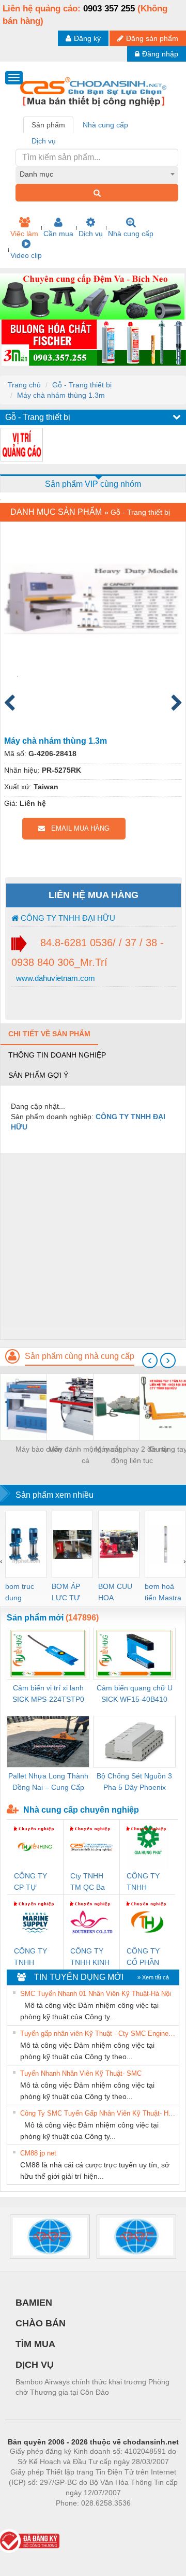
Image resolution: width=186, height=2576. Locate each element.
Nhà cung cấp (131, 234)
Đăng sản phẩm (152, 38)
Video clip (26, 255)
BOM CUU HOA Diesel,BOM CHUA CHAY (119, 1593)
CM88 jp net (38, 2153)
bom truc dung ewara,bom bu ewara (24, 1593)
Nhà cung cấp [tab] (105, 125)
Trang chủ (24, 385)
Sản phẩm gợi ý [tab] (38, 1075)
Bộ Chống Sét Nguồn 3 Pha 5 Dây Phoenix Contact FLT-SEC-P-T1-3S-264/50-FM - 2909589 (135, 1782)
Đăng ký (87, 38)
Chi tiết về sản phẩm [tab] (49, 1034)
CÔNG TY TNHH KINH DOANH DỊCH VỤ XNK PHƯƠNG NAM (90, 1957)
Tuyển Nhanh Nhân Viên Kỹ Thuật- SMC (81, 2073)
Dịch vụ (91, 234)
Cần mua (58, 234)
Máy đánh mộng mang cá (86, 1455)
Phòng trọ (26, 2519)
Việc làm (24, 234)
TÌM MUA (35, 2344)
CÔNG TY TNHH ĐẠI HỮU (67, 918)
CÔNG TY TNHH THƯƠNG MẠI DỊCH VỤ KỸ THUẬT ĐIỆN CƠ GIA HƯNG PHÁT (145, 1882)
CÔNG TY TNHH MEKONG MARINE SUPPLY (30, 1957)
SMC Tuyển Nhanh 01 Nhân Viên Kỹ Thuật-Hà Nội (96, 1994)
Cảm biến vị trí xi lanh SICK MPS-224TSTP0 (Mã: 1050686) (48, 1694)
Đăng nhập (160, 54)
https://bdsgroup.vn (80, 2519)
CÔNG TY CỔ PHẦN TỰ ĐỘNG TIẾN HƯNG (147, 1957)
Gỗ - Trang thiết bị (82, 385)
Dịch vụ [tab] (44, 141)
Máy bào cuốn (39, 1449)
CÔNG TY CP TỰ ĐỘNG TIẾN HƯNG (34, 1882)
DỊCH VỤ (35, 2365)
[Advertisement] (93, 1246)
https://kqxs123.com (144, 2519)
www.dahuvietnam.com (55, 978)
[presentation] (150, 1361)
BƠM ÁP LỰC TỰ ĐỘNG (66, 1593)
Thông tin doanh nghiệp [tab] (57, 1055)
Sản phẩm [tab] (48, 125)
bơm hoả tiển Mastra (163, 1592)
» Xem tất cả (153, 1977)
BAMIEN (34, 2303)
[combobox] (97, 174)
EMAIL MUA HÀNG (77, 828)
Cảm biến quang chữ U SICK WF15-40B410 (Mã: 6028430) (135, 1694)
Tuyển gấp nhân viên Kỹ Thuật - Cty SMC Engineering (98, 2034)
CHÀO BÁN (41, 2323)
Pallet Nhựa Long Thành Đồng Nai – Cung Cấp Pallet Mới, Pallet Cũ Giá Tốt (48, 1782)
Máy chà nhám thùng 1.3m (61, 395)
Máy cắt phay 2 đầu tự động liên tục (132, 1455)
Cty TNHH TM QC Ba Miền (88, 1882)
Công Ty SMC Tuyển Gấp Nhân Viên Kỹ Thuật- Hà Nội (98, 2113)
